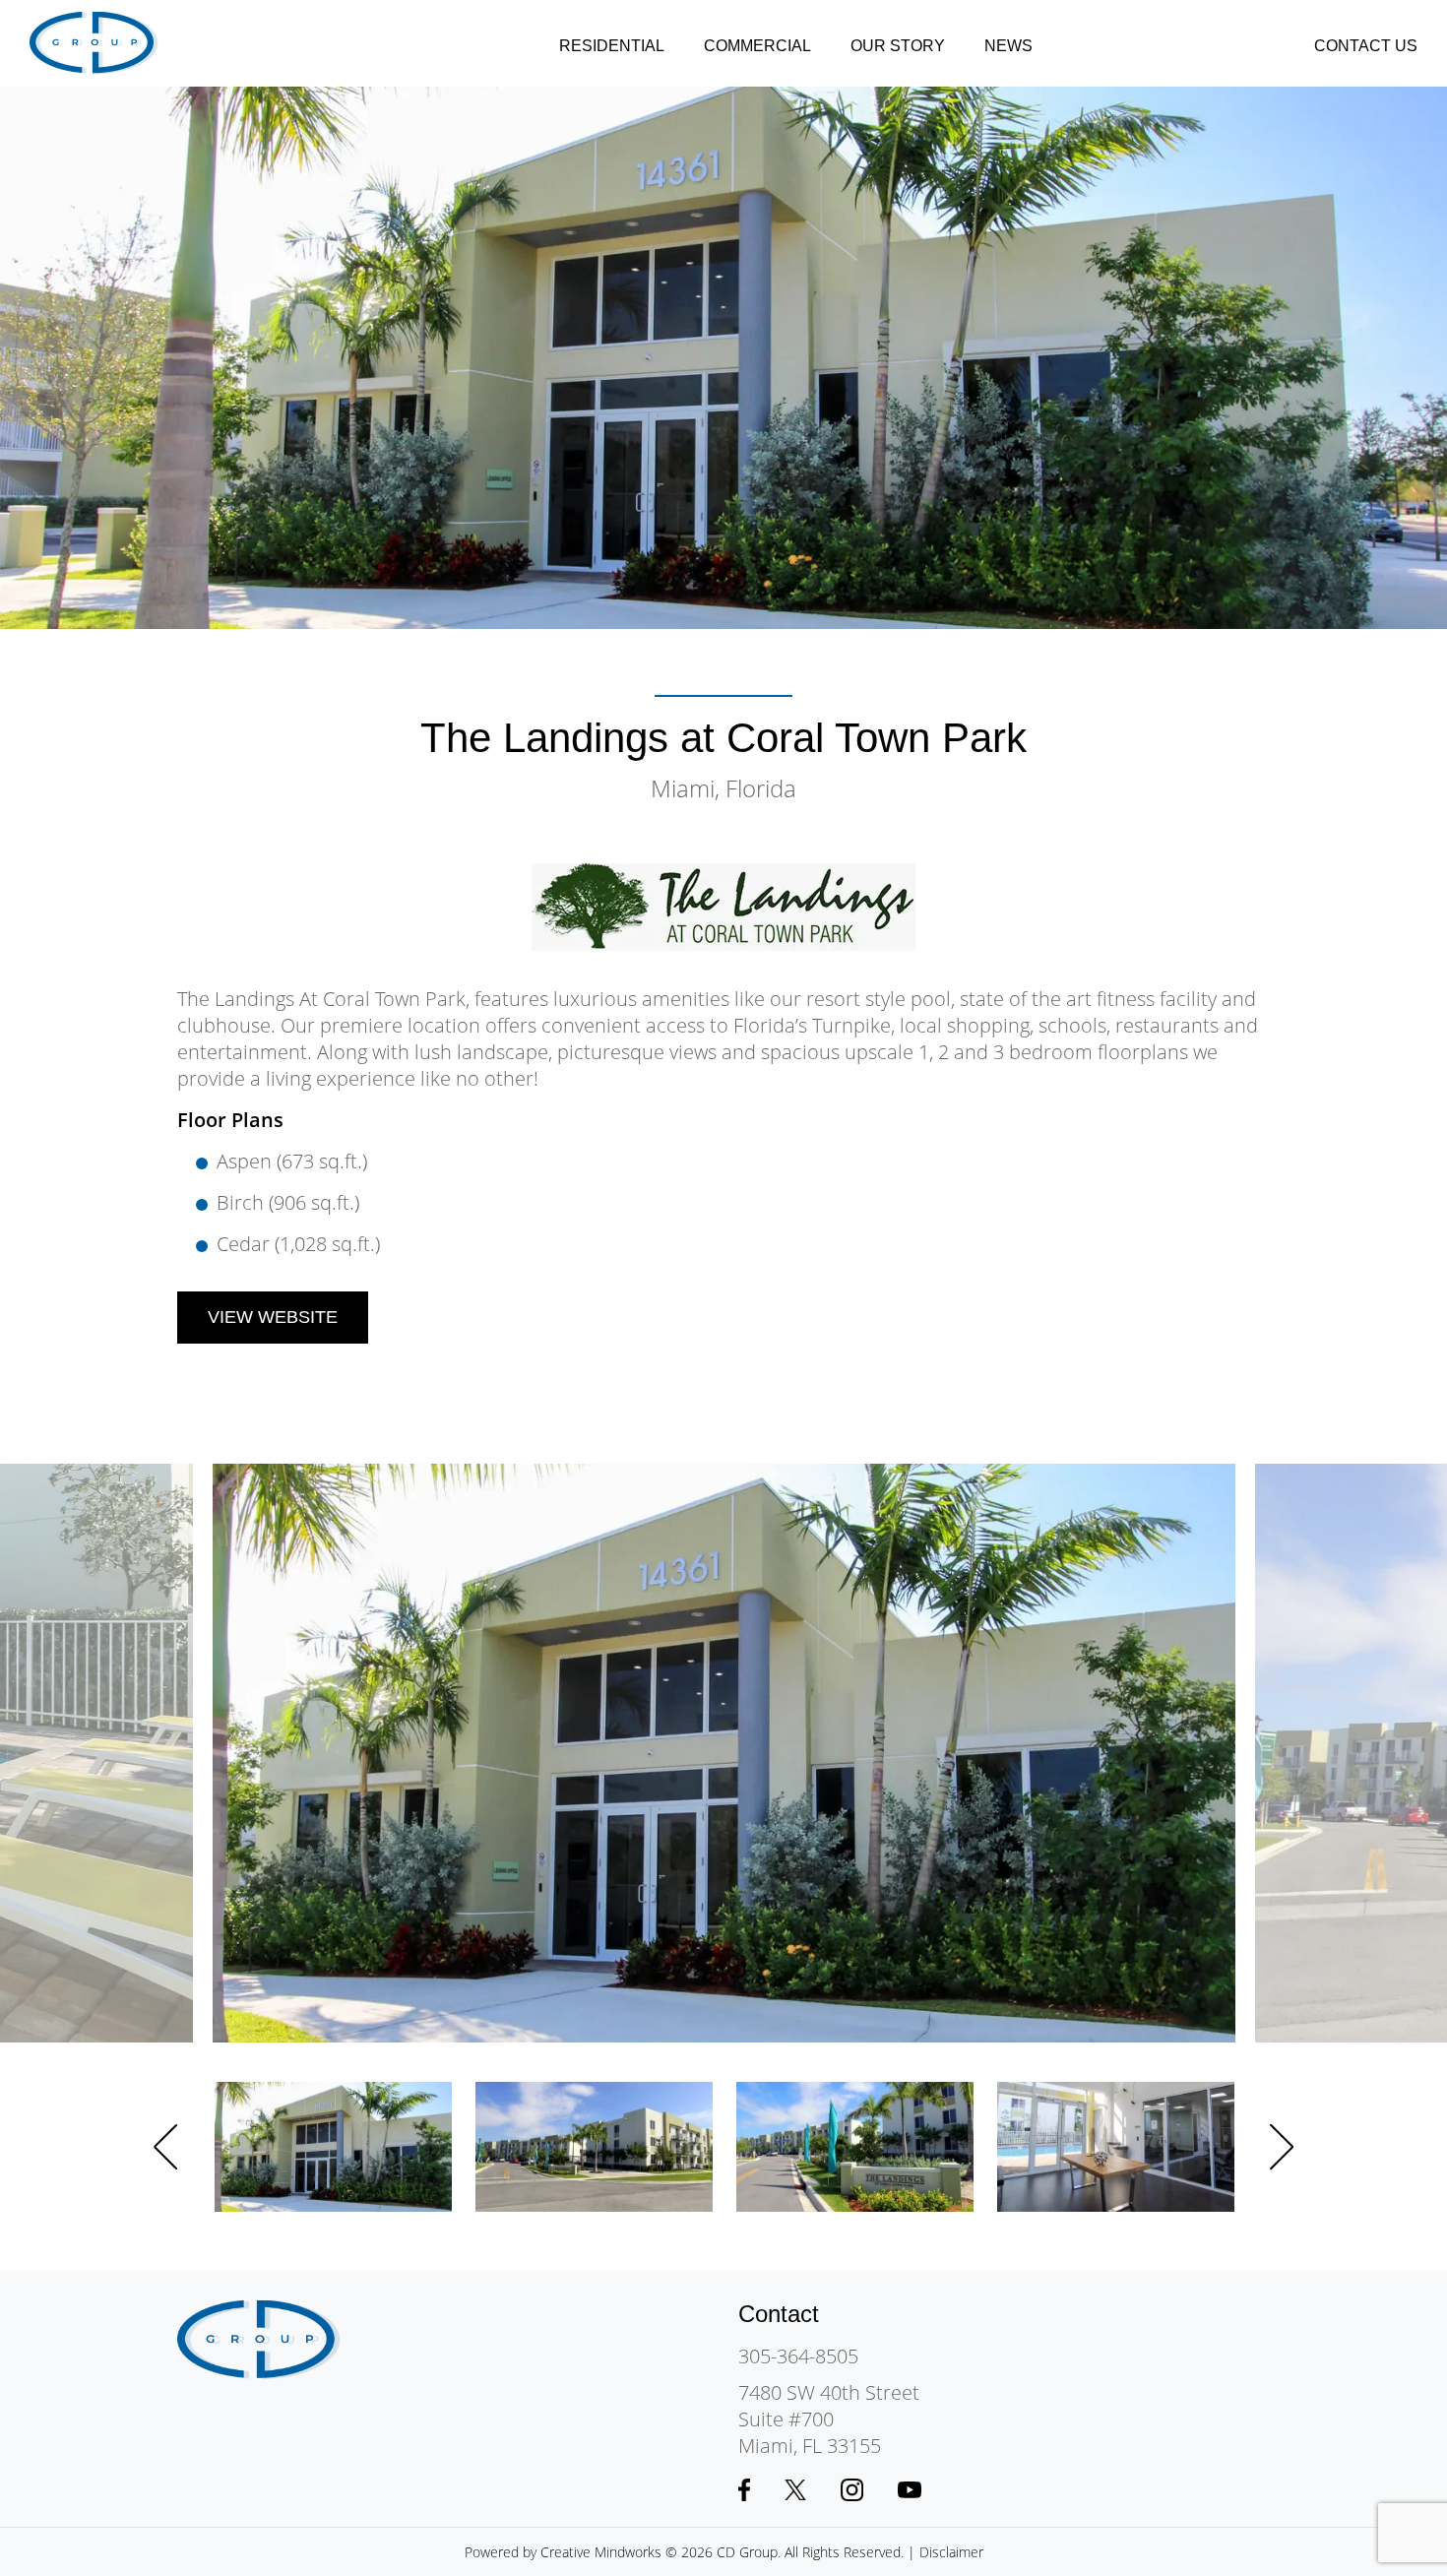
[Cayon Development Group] (94, 43)
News (1008, 46)
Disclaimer (951, 2552)
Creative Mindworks (601, 2552)
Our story (898, 46)
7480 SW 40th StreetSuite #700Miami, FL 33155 (829, 2419)
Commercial (757, 46)
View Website (273, 1317)
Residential (612, 46)
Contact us (1366, 46)
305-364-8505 (798, 2356)
